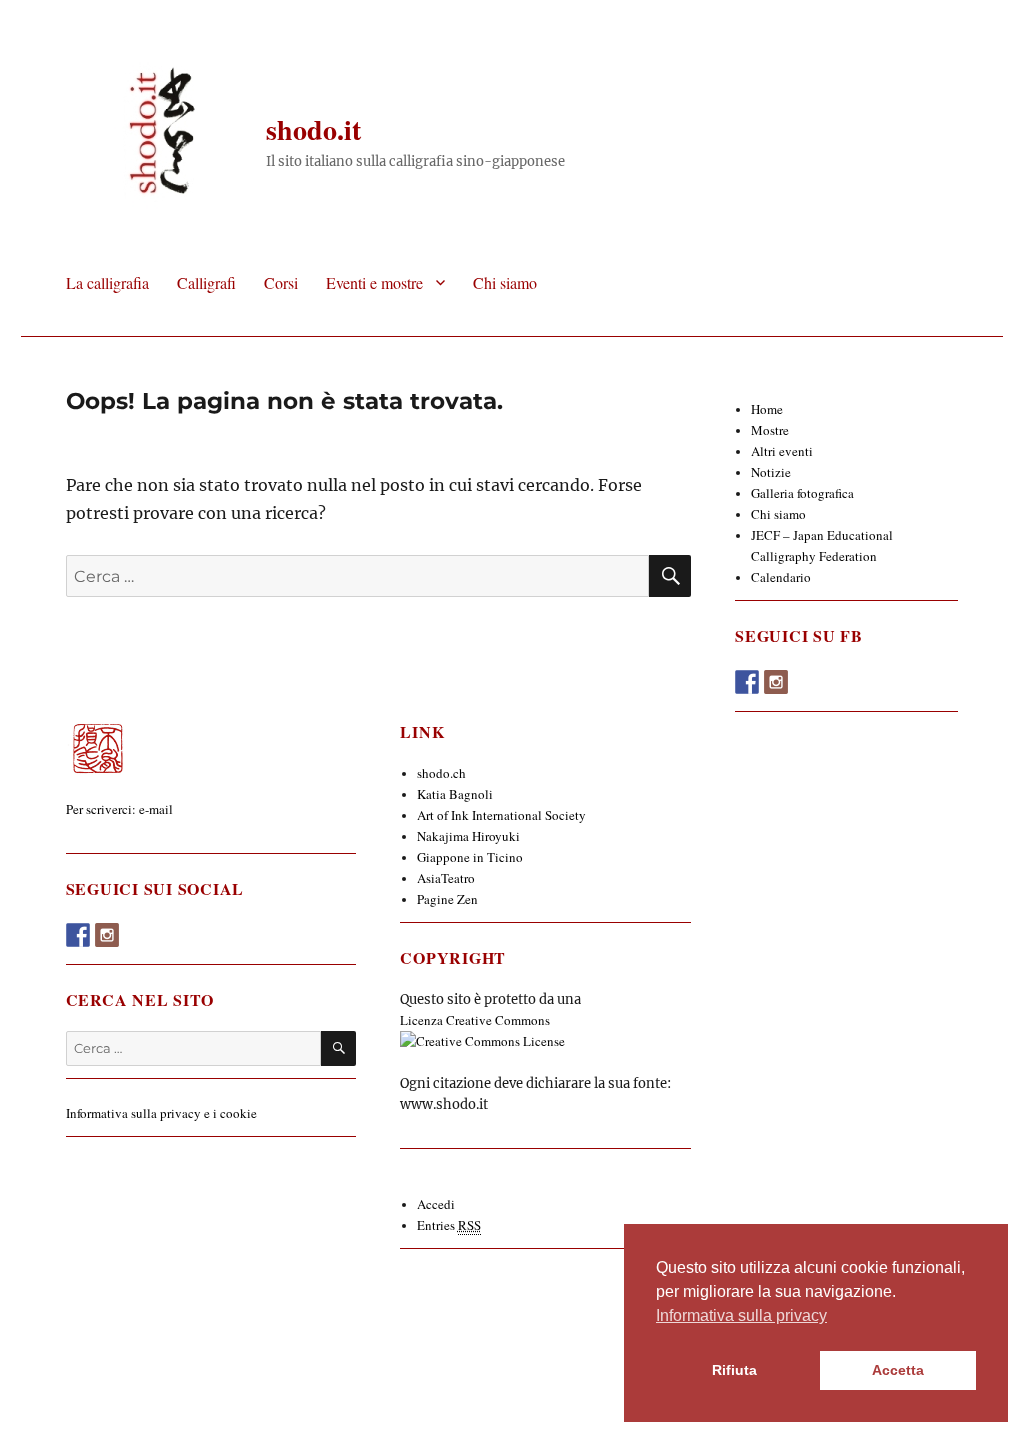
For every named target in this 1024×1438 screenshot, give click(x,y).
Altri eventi (782, 451)
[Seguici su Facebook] (78, 935)
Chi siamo (505, 282)
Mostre (770, 430)
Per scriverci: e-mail (119, 809)
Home (767, 409)
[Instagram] (107, 935)
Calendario (781, 577)
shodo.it (313, 129)
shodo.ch (441, 773)
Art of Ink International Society (501, 815)
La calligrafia (107, 282)
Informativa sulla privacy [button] (741, 1315)
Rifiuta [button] (734, 1370)
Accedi (436, 1204)
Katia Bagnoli (455, 794)
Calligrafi (206, 282)
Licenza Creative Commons (475, 1020)
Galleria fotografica (802, 493)
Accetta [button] (898, 1370)
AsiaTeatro (446, 878)
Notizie (771, 472)
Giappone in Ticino (470, 857)
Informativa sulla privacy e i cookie (161, 1113)
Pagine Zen (447, 899)
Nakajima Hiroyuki (468, 836)
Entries (449, 1225)
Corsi (281, 282)
